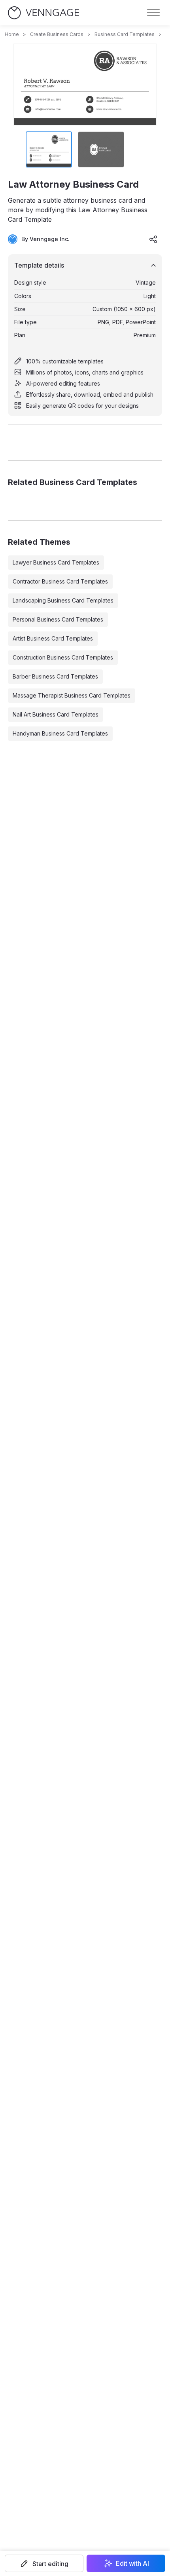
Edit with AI (132, 2563)
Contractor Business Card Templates (60, 581)
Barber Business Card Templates (55, 676)
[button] (44, 2563)
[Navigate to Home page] (43, 13)
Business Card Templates (125, 34)
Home (12, 34)
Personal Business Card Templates (58, 619)
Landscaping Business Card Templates (63, 600)
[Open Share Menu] (153, 239)
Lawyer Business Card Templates (56, 562)
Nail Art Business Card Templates (56, 714)
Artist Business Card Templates (53, 638)
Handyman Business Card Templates (60, 733)
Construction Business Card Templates (63, 657)
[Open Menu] (153, 13)
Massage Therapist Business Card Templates (72, 695)
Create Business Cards (57, 34)
